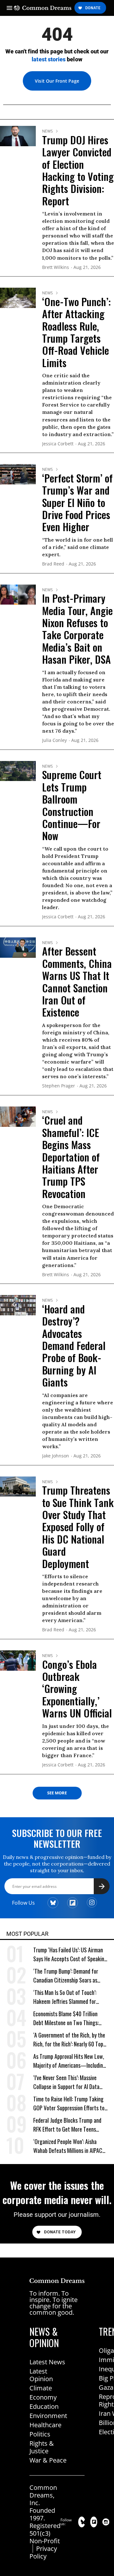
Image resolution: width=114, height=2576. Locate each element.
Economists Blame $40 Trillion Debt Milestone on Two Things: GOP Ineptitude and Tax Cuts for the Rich (68, 2018)
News (47, 131)
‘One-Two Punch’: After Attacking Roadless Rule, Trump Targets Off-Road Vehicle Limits (76, 332)
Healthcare (45, 2425)
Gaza (106, 2387)
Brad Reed (53, 564)
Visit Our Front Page (57, 81)
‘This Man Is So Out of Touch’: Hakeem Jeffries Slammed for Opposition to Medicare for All (65, 1997)
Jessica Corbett (58, 444)
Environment (48, 2416)
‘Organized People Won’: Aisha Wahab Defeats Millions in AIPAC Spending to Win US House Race (68, 2146)
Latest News (47, 2362)
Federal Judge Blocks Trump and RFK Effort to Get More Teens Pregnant (67, 2125)
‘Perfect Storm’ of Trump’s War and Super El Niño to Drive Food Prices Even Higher (77, 502)
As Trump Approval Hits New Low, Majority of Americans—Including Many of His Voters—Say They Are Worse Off (70, 2061)
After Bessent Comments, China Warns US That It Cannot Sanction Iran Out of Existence (77, 981)
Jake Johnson (56, 1456)
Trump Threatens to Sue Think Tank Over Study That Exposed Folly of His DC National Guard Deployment (78, 1527)
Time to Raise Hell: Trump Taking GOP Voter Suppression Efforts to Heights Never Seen (69, 2103)
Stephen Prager (59, 1086)
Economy (43, 2397)
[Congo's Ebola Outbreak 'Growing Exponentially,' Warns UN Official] (18, 1660)
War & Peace (48, 2460)
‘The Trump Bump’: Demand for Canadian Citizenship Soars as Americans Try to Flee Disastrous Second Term (68, 1976)
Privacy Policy (43, 2552)
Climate (41, 2388)
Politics (40, 2434)
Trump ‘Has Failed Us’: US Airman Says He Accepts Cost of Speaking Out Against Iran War (70, 1954)
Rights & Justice (42, 2447)
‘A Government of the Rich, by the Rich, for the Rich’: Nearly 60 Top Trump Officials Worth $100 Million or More (70, 2040)
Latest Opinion (41, 2375)
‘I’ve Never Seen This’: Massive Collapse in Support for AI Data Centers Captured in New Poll (66, 2082)
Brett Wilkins (56, 267)
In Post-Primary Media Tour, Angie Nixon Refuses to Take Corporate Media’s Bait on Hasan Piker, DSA (77, 629)
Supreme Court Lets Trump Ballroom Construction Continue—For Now (72, 805)
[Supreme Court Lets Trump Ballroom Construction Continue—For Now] (18, 771)
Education (44, 2406)
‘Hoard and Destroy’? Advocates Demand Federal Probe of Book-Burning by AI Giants (74, 1345)
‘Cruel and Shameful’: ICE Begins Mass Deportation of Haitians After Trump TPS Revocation (71, 1157)
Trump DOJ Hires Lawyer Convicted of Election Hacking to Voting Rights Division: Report (78, 170)
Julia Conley (54, 740)
